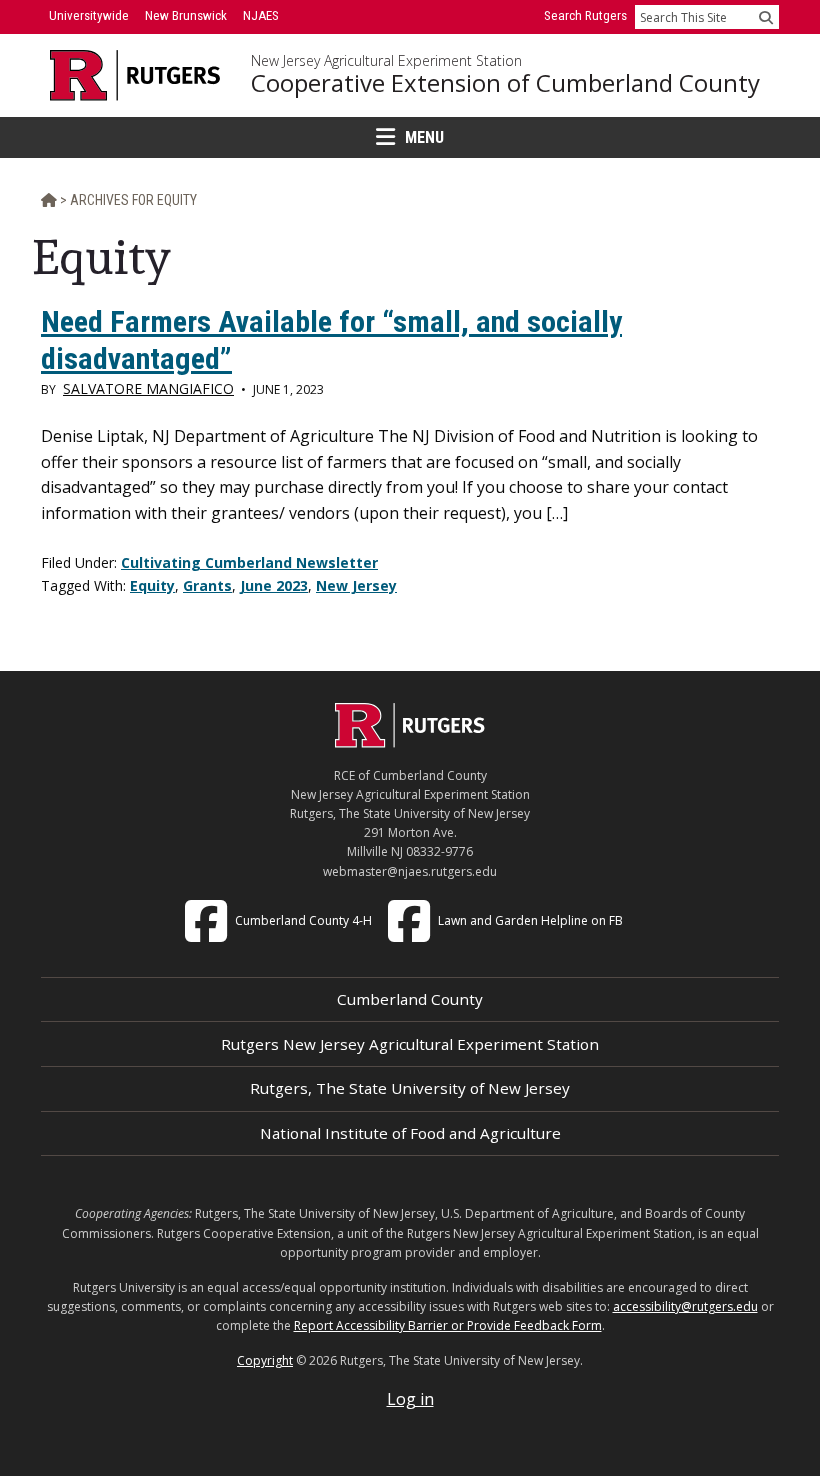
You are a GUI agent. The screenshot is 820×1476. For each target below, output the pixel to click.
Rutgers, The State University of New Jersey (410, 1088)
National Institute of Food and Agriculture (410, 1133)
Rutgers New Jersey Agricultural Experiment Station (410, 1044)
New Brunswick (186, 15)
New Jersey (356, 585)
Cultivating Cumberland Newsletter (249, 562)
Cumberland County (410, 999)
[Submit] (766, 17)
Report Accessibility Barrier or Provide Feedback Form (448, 1325)
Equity (152, 585)
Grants (207, 585)
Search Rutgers (585, 15)
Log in (410, 1399)
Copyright (265, 1360)
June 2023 (274, 585)
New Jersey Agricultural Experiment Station (386, 61)
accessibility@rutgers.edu (685, 1306)
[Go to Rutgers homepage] (410, 742)
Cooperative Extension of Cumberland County (505, 83)
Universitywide (89, 15)
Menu (424, 137)
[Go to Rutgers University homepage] (135, 75)
